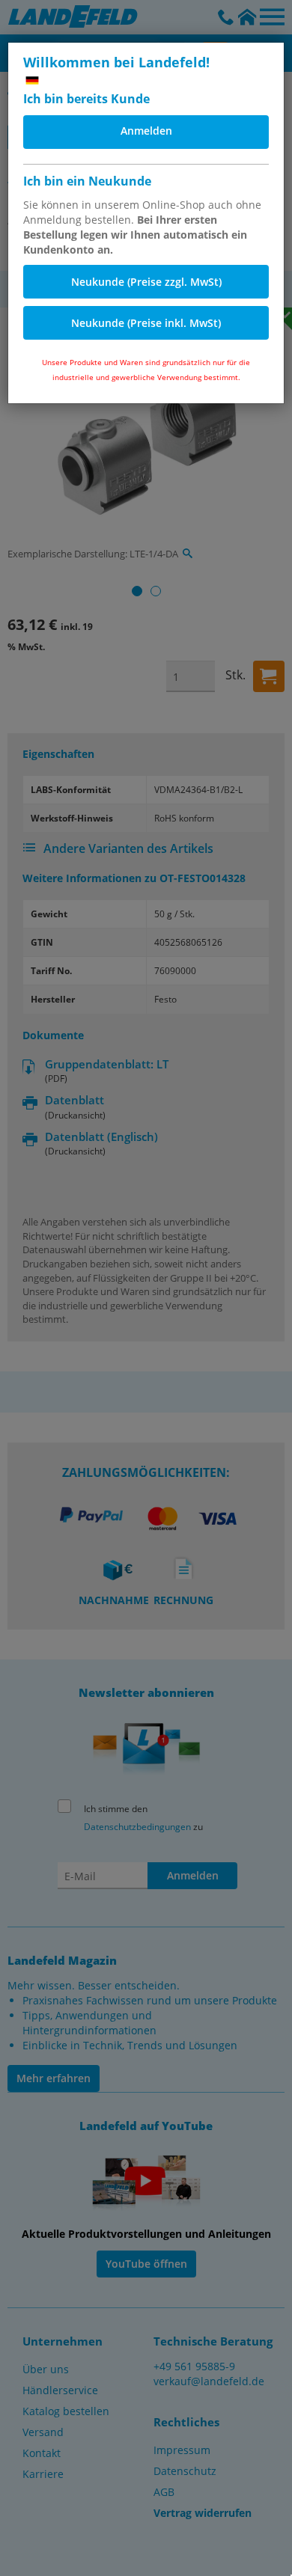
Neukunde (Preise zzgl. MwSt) (146, 282)
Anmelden (146, 131)
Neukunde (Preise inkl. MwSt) (146, 323)
